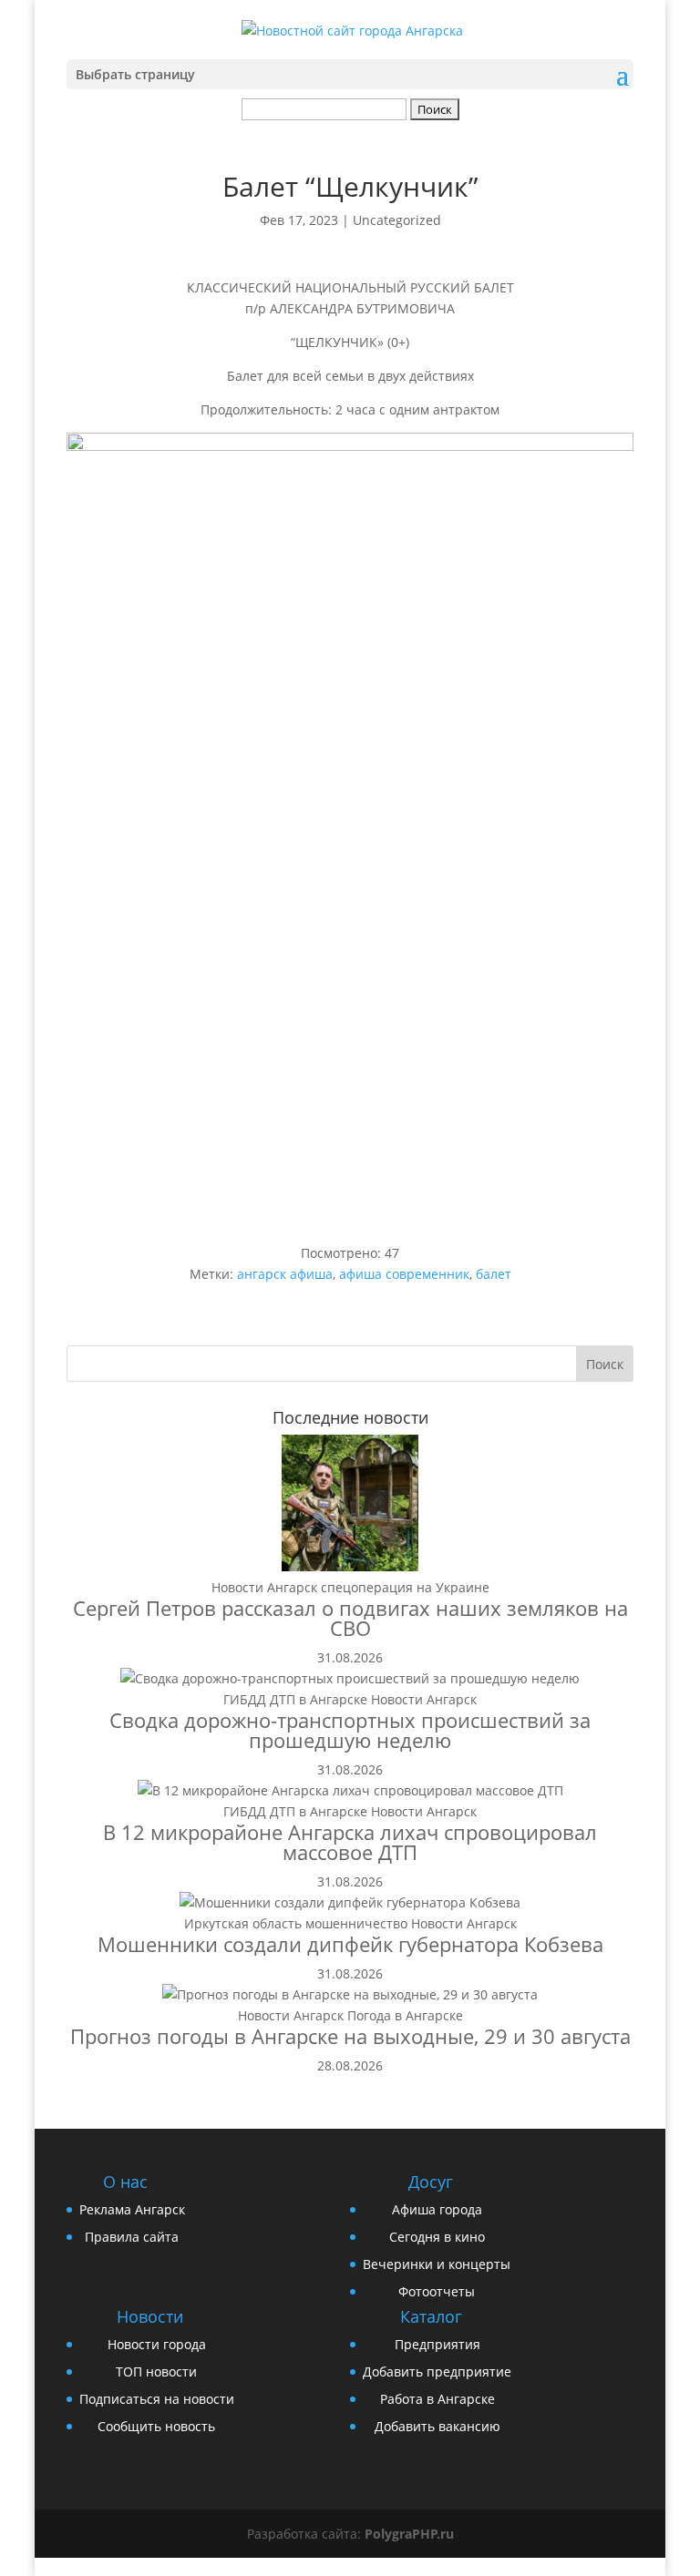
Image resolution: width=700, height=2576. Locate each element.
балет (494, 1274)
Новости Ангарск (264, 1587)
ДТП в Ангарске (319, 1699)
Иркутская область (243, 1923)
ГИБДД (245, 1699)
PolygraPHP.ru (409, 2534)
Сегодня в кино (437, 2237)
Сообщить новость (156, 2426)
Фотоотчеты (437, 2291)
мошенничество (356, 1923)
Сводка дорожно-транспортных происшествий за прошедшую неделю (350, 1730)
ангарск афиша (285, 1274)
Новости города (157, 2344)
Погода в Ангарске (405, 2015)
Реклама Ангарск (132, 2209)
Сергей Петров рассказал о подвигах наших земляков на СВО (350, 1618)
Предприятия (437, 2344)
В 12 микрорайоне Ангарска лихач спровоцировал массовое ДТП (350, 1842)
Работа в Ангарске (437, 2399)
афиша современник (404, 1274)
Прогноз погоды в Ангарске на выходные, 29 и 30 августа (350, 2036)
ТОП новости (156, 2372)
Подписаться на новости (157, 2399)
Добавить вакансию (437, 2426)
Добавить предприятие (437, 2372)
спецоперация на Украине (405, 1587)
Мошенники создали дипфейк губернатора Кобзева (350, 1944)
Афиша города (437, 2209)
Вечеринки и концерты (437, 2264)
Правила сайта (132, 2237)
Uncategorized (397, 220)
